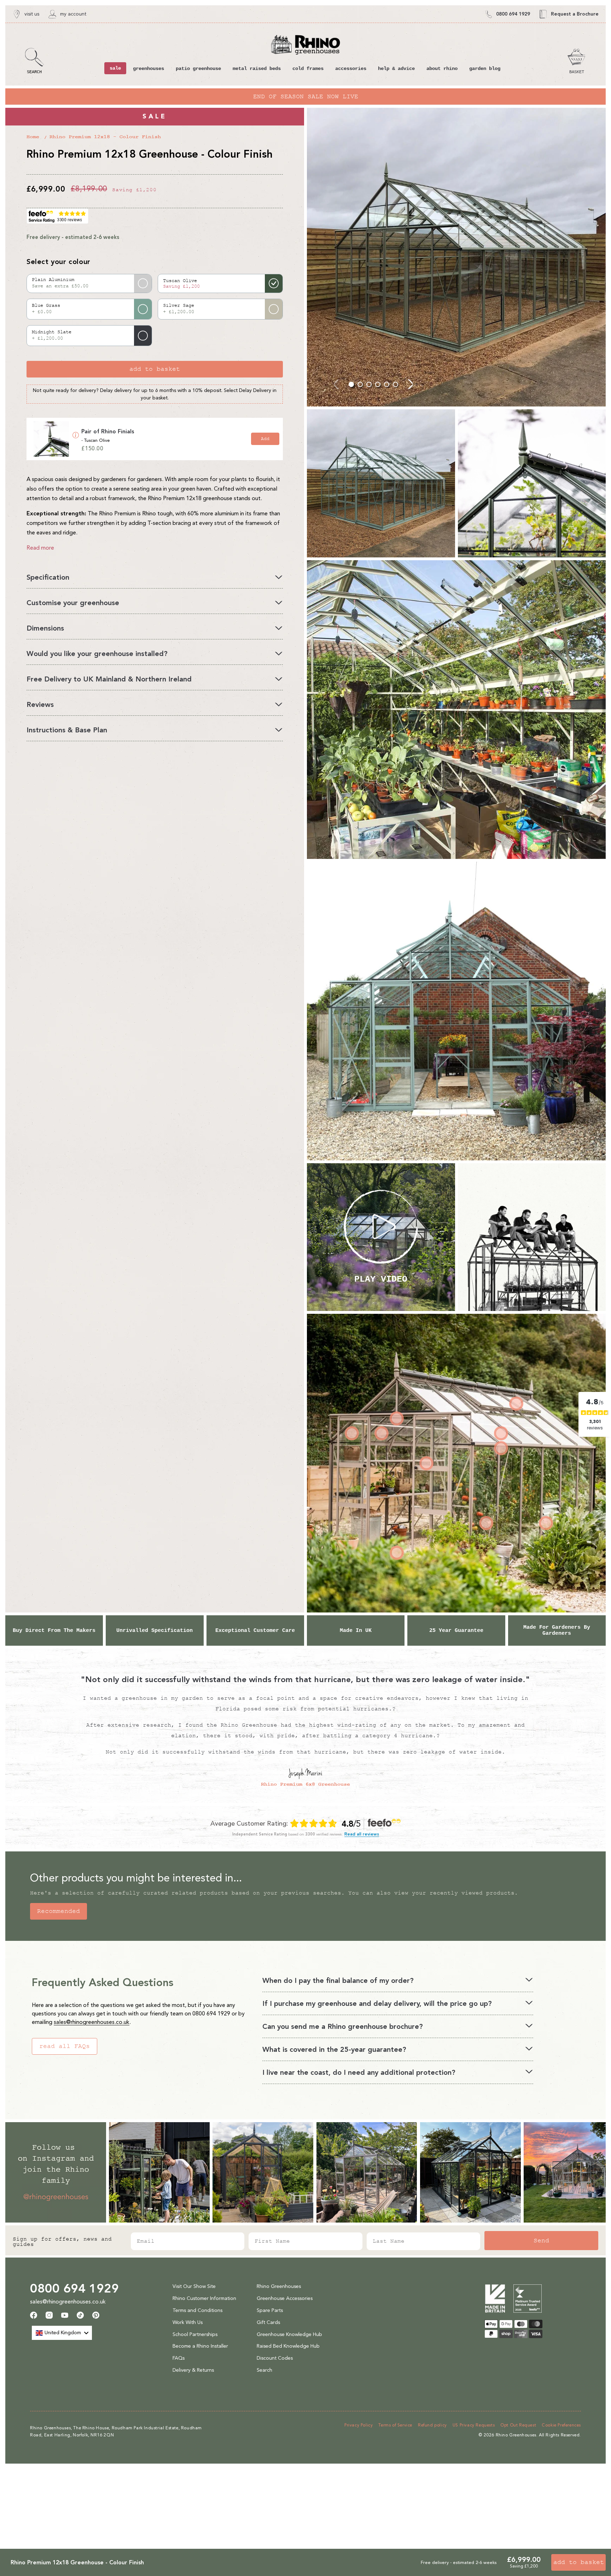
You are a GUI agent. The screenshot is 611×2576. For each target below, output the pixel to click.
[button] (34, 61)
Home (33, 137)
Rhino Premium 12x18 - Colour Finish (105, 137)
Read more (40, 548)
